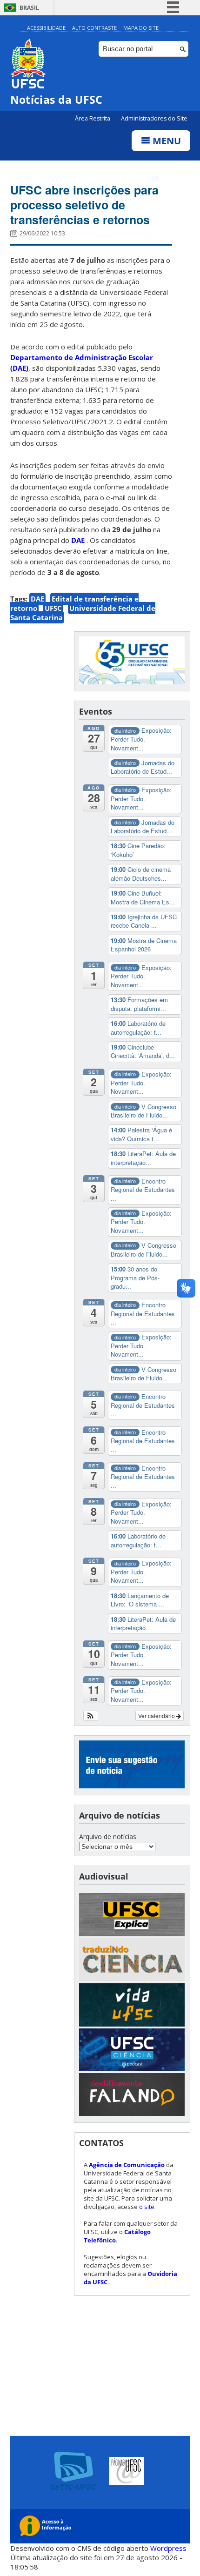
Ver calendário (157, 1716)
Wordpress (168, 2548)
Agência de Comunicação (127, 2165)
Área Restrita (93, 118)
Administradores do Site (154, 118)
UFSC (53, 608)
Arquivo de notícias (108, 1837)
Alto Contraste (94, 28)
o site (147, 2207)
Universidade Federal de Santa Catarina (83, 613)
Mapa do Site (141, 28)
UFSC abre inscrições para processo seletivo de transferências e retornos (84, 205)
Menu (166, 141)
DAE (37, 599)
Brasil (29, 8)
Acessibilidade (46, 28)
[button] (91, 1716)
